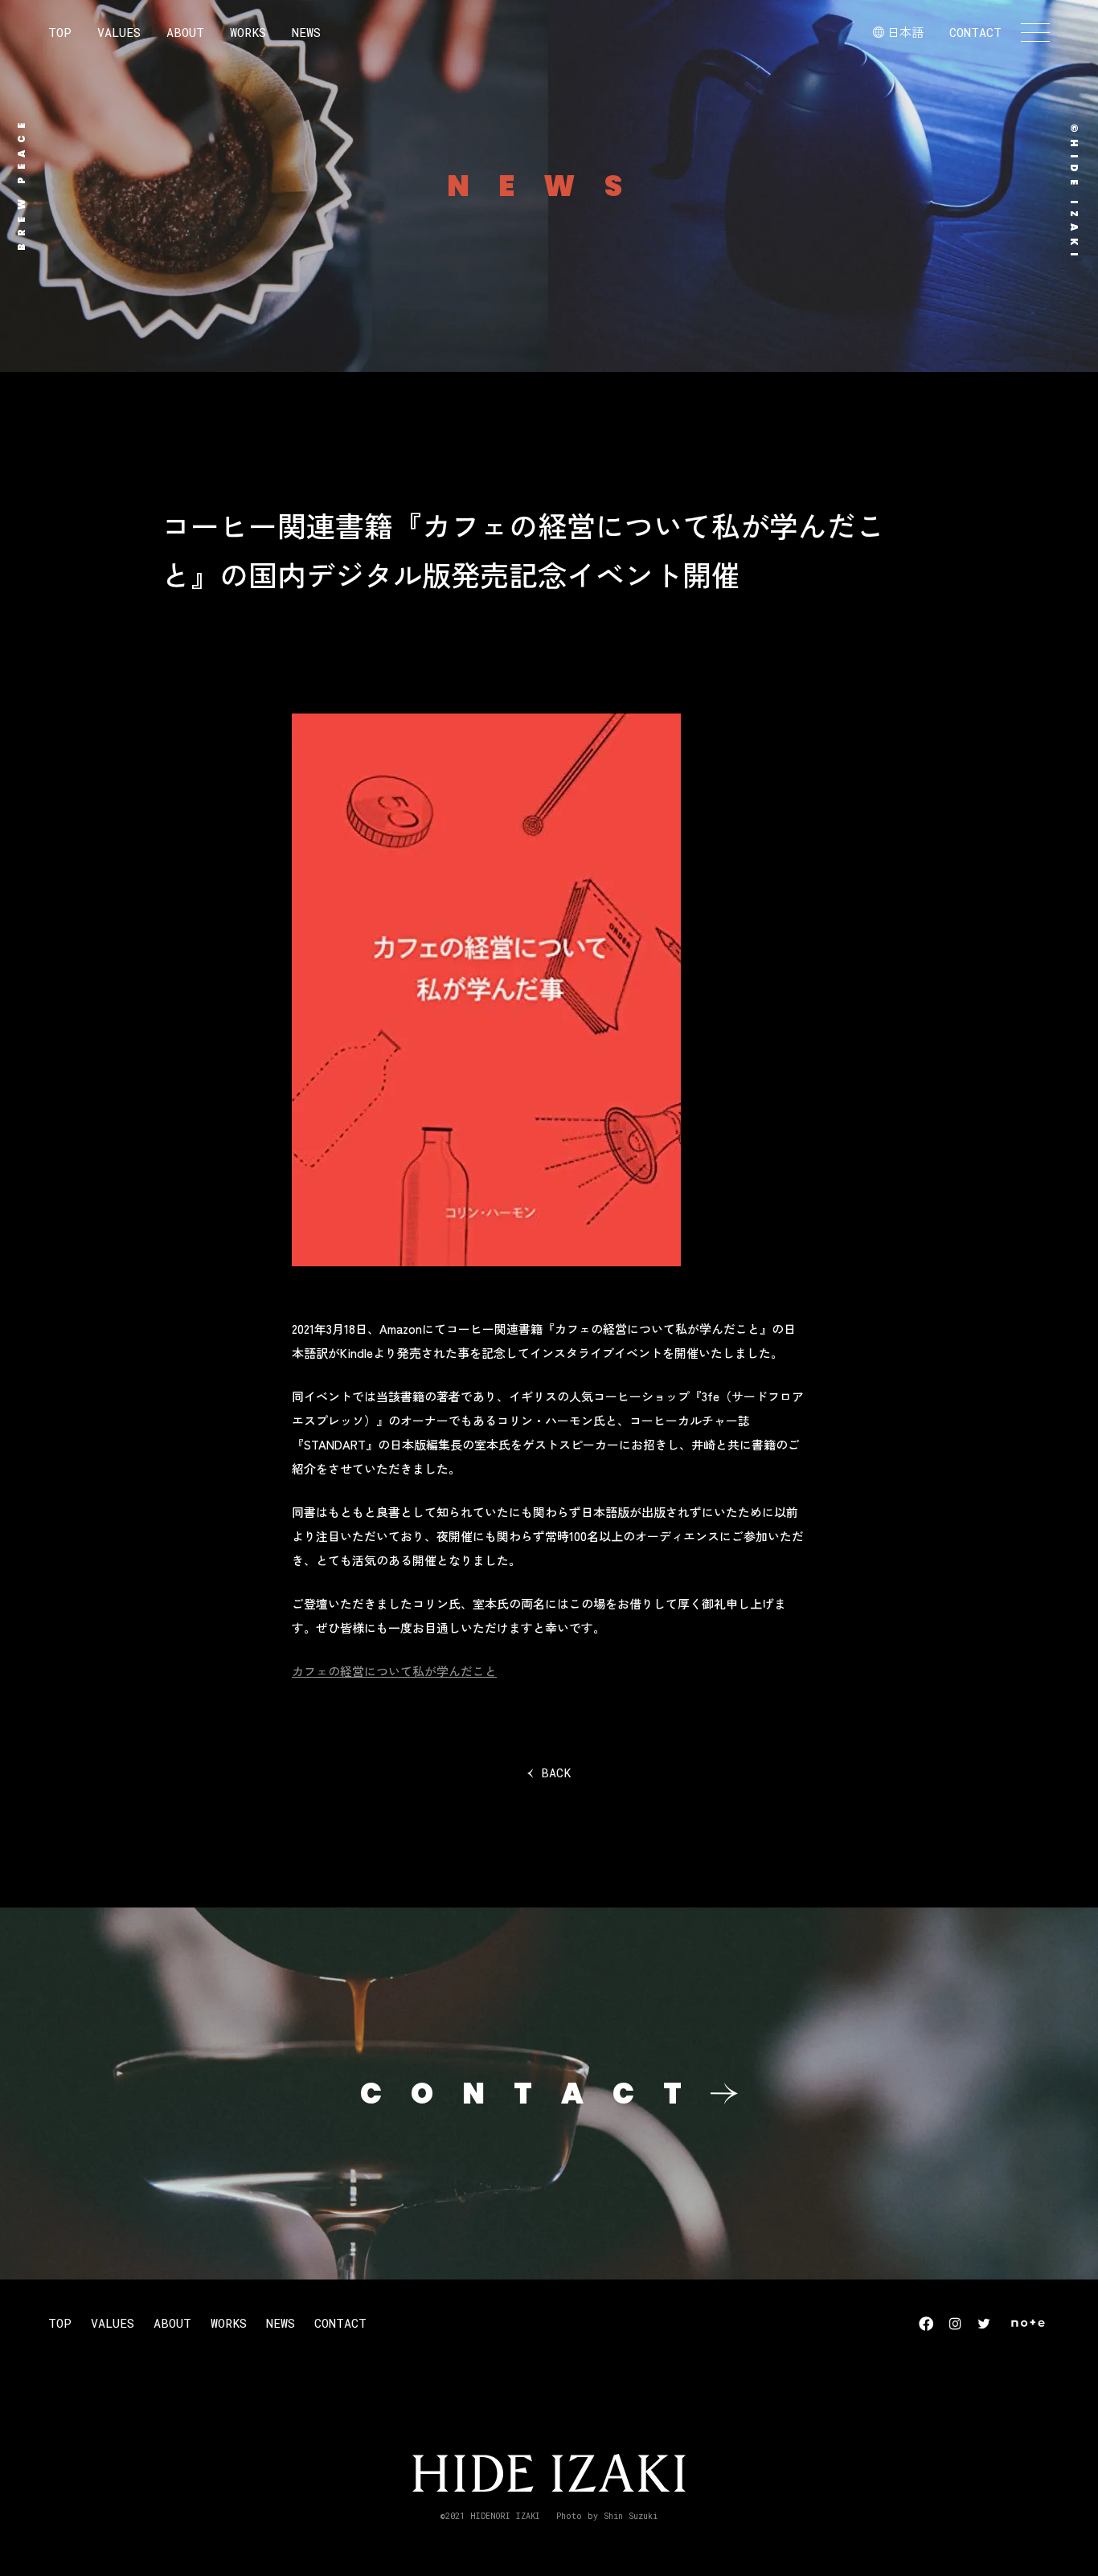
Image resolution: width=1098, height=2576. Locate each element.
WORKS (248, 32)
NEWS (306, 32)
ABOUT (185, 32)
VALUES (119, 32)
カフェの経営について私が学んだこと (394, 1671)
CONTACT (975, 32)
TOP (60, 32)
